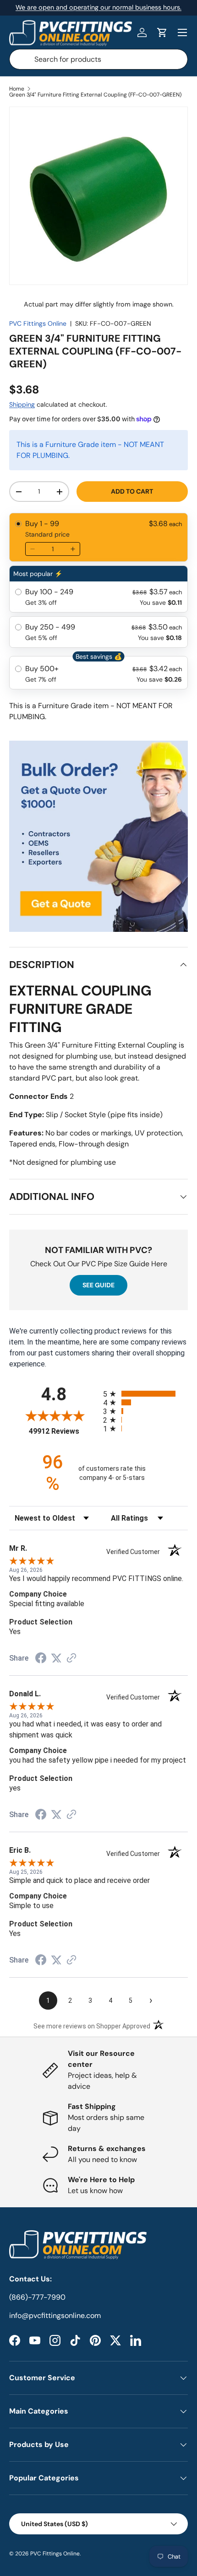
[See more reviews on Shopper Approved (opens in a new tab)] (71, 1659)
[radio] (98, 537)
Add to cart (132, 491)
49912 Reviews (64, 1431)
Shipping (22, 404)
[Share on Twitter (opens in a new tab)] (56, 1658)
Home (17, 89)
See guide (98, 1285)
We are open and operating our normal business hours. (98, 7)
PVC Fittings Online (38, 323)
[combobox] (98, 59)
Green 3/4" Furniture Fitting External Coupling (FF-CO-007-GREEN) (95, 95)
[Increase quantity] (73, 549)
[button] (162, 32)
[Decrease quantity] (33, 549)
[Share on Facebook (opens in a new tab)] (41, 1659)
